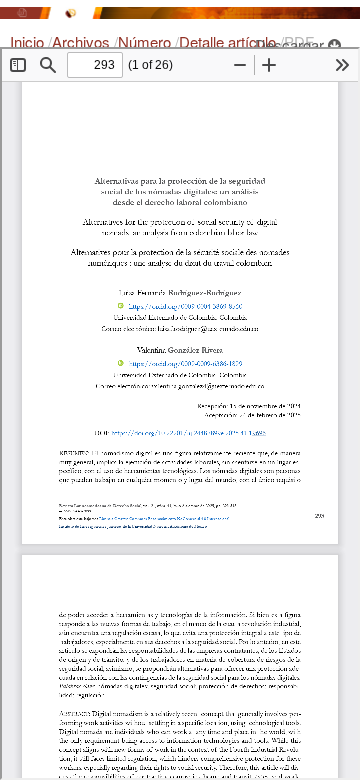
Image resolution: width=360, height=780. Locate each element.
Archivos (83, 41)
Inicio (29, 41)
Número (146, 41)
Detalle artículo (229, 41)
